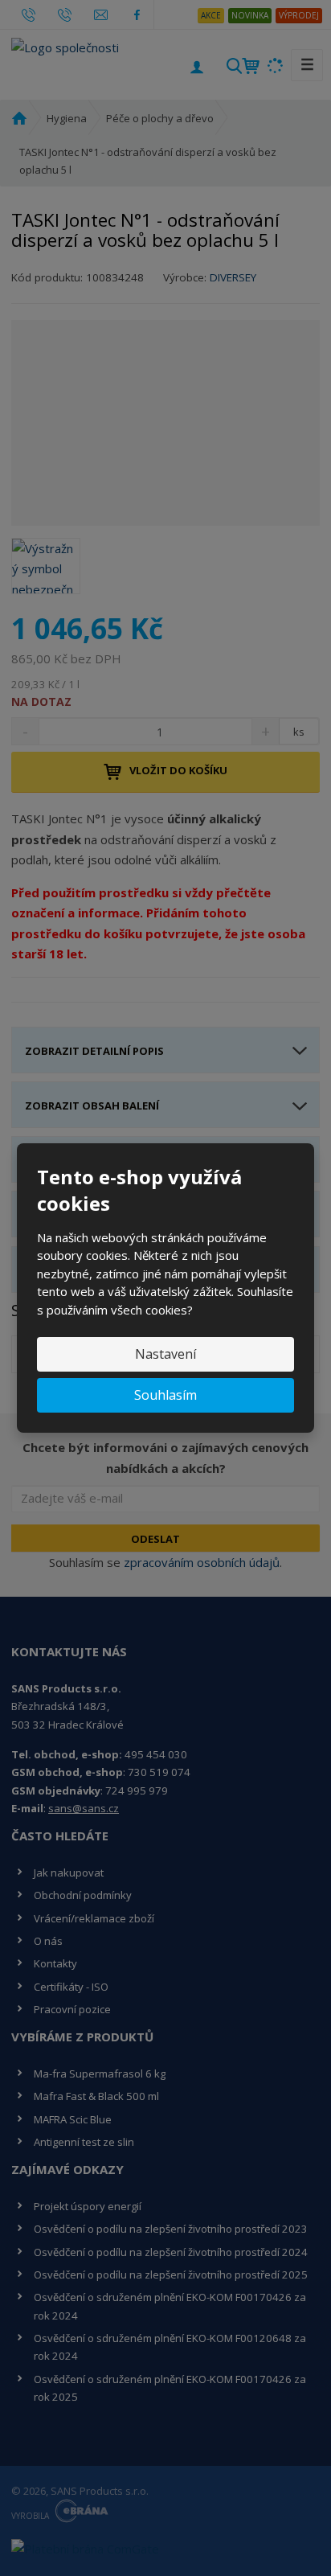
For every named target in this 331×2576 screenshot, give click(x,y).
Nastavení (165, 1354)
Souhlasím (165, 1395)
